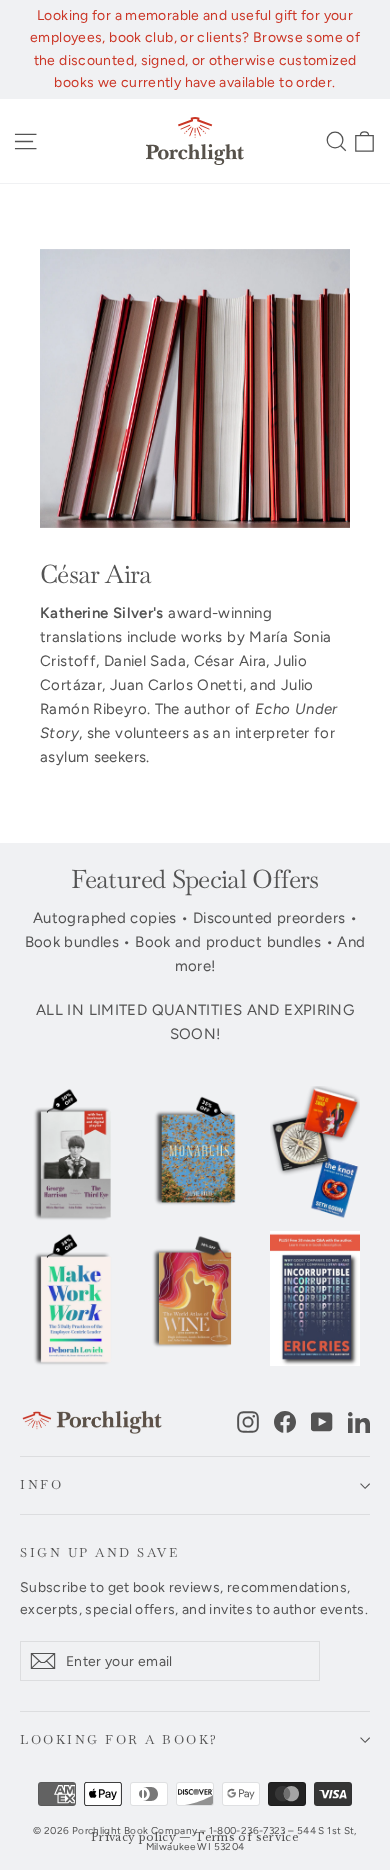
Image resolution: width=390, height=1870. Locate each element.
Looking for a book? (119, 1739)
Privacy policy (133, 1837)
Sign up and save (99, 1552)
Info (41, 1484)
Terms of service (247, 1837)
